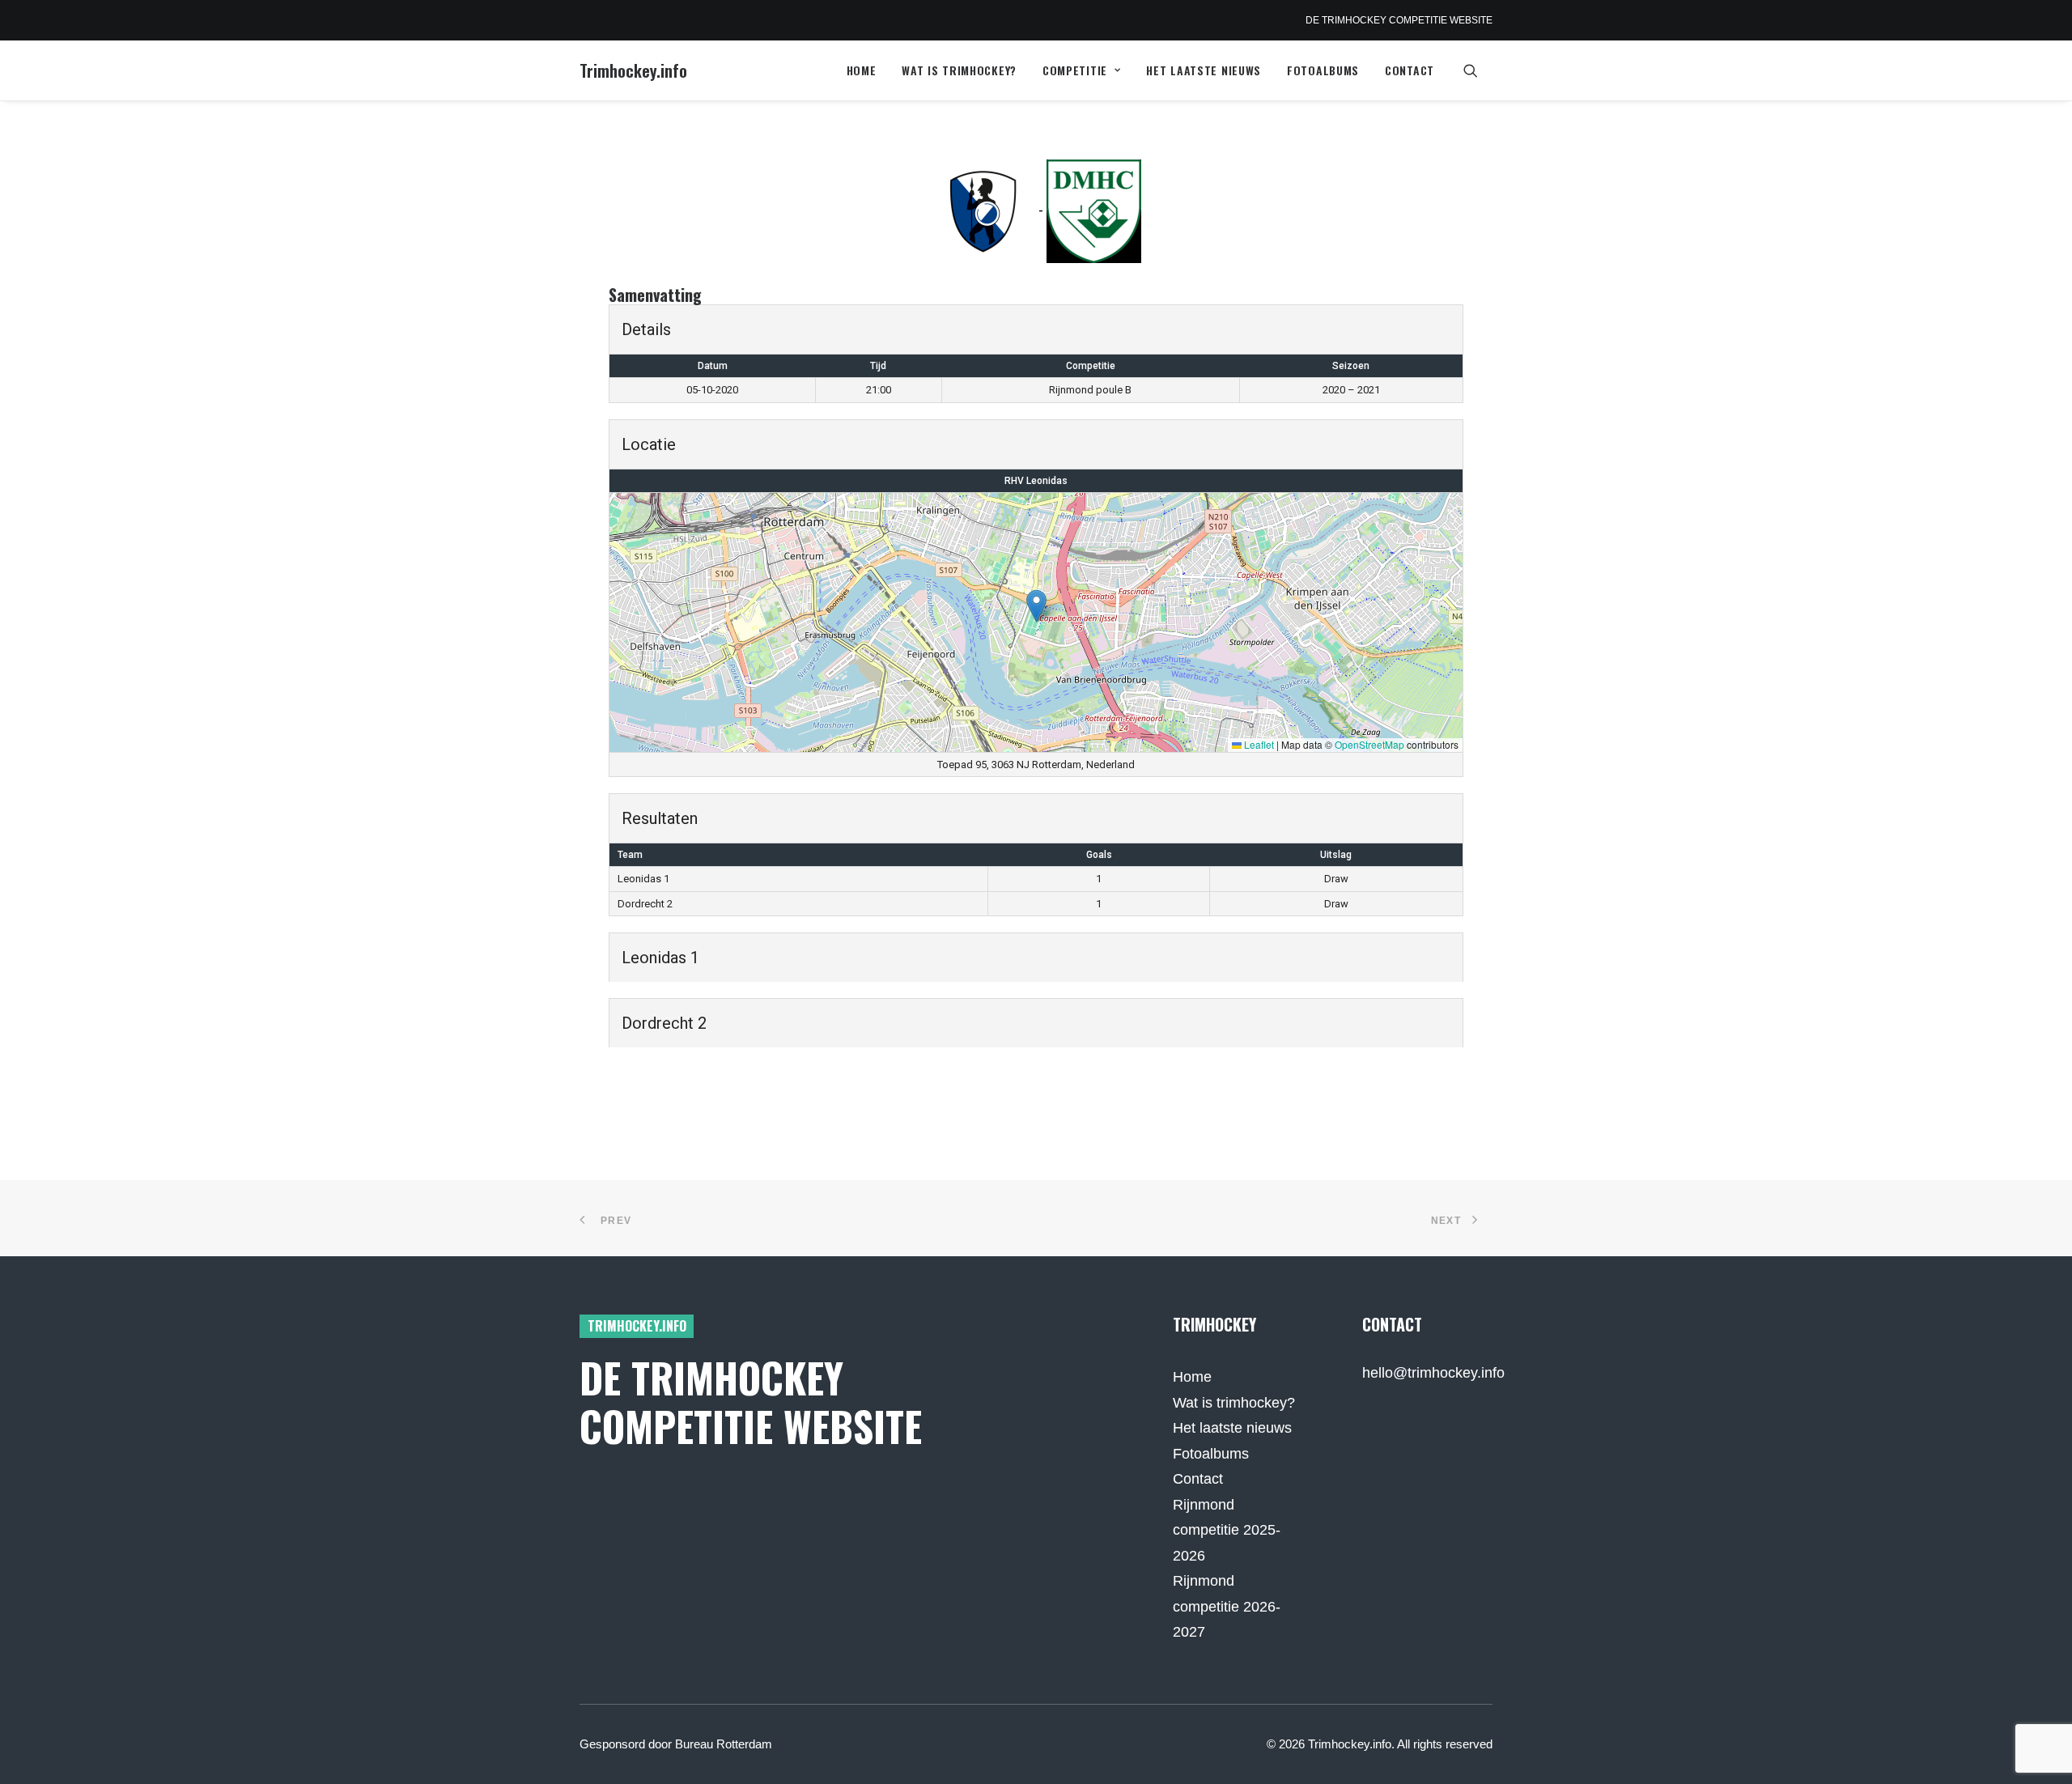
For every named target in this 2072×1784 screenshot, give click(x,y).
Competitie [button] (1075, 70)
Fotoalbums (1323, 70)
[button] (1478, 70)
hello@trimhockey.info (1433, 1373)
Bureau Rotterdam (724, 1744)
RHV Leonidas (1036, 481)
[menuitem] (862, 70)
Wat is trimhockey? (959, 70)
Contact (1410, 70)
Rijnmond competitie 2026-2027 (1227, 1606)
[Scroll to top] (2039, 1750)
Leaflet (1258, 744)
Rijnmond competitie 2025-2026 (1227, 1530)
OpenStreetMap (1369, 744)
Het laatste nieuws (1204, 70)
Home (862, 70)
